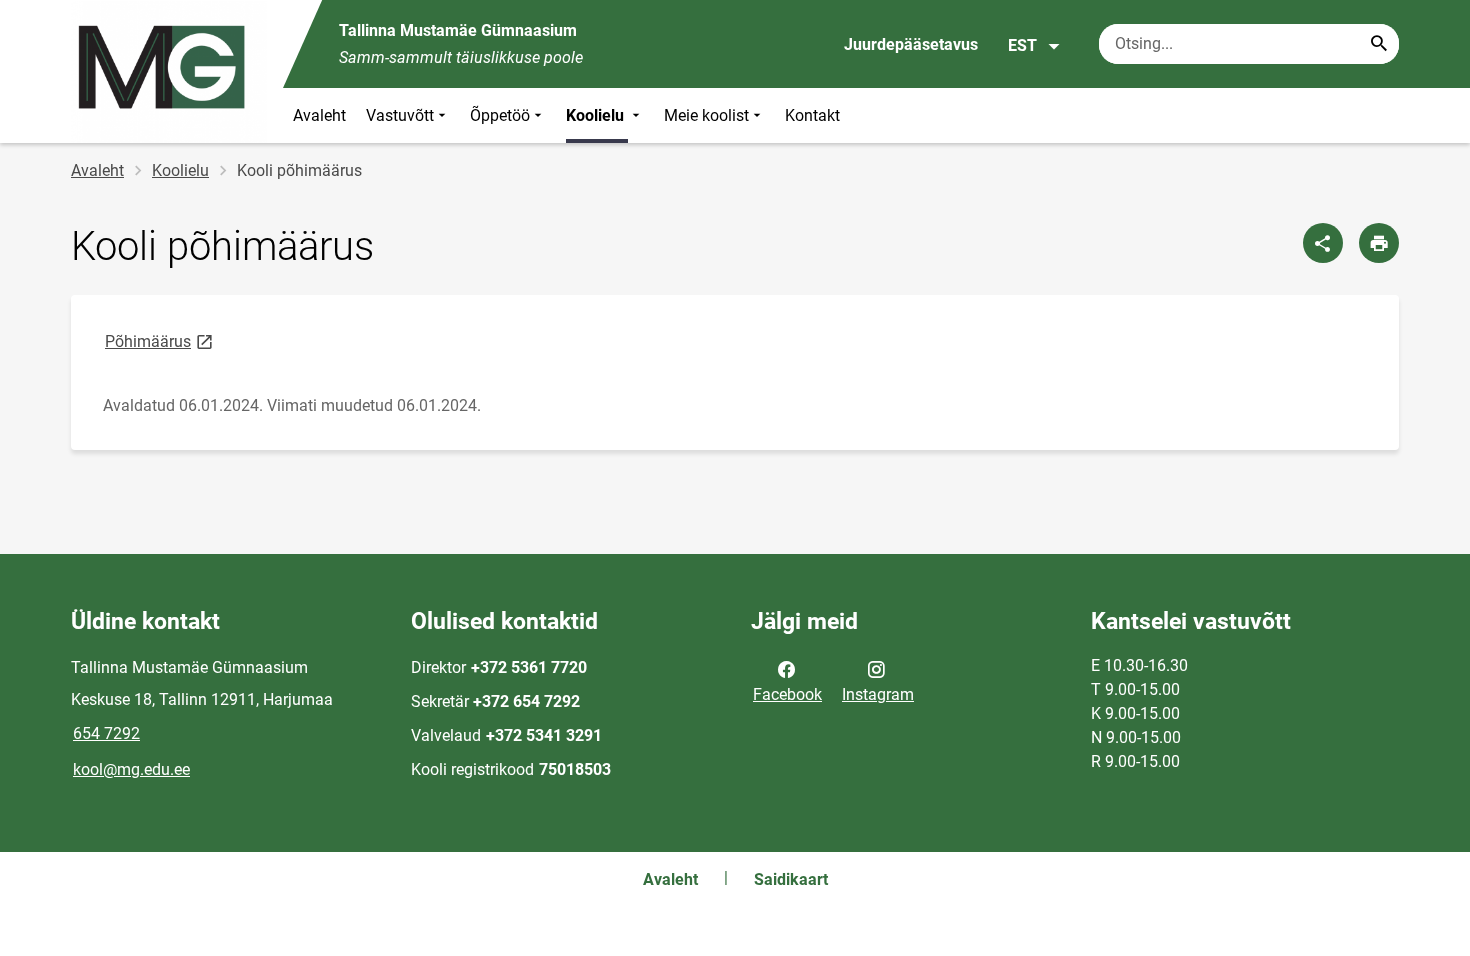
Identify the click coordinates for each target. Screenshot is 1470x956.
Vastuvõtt (400, 115)
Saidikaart (791, 879)
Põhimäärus (160, 340)
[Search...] (1379, 44)
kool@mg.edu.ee (131, 769)
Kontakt (812, 115)
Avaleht (319, 115)
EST (1022, 45)
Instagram (878, 694)
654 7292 (106, 733)
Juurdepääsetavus (911, 44)
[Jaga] (1323, 243)
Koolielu (597, 115)
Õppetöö (500, 115)
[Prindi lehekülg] (1379, 243)
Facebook (787, 694)
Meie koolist (706, 115)
